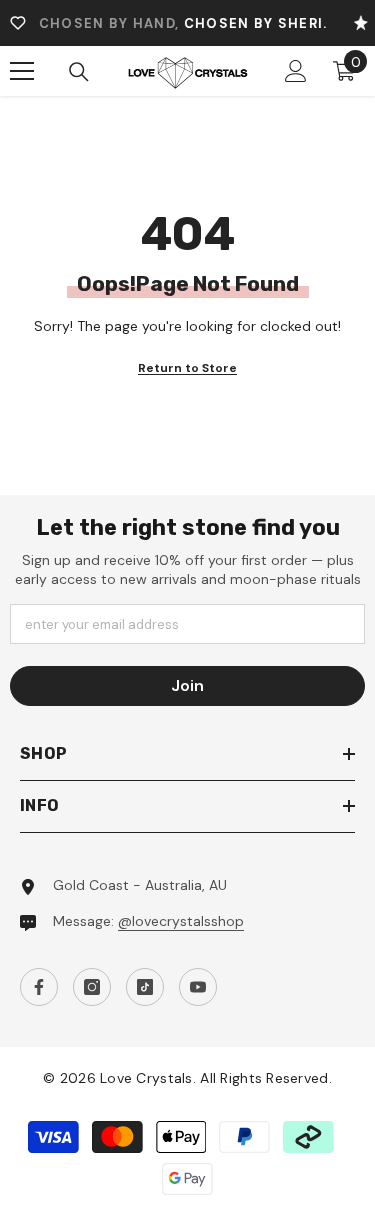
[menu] (22, 71)
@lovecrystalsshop (181, 921)
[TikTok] (145, 987)
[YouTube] (198, 987)
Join (187, 685)
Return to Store (187, 368)
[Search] (79, 72)
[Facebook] (39, 987)
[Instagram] (92, 987)
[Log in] (296, 71)
